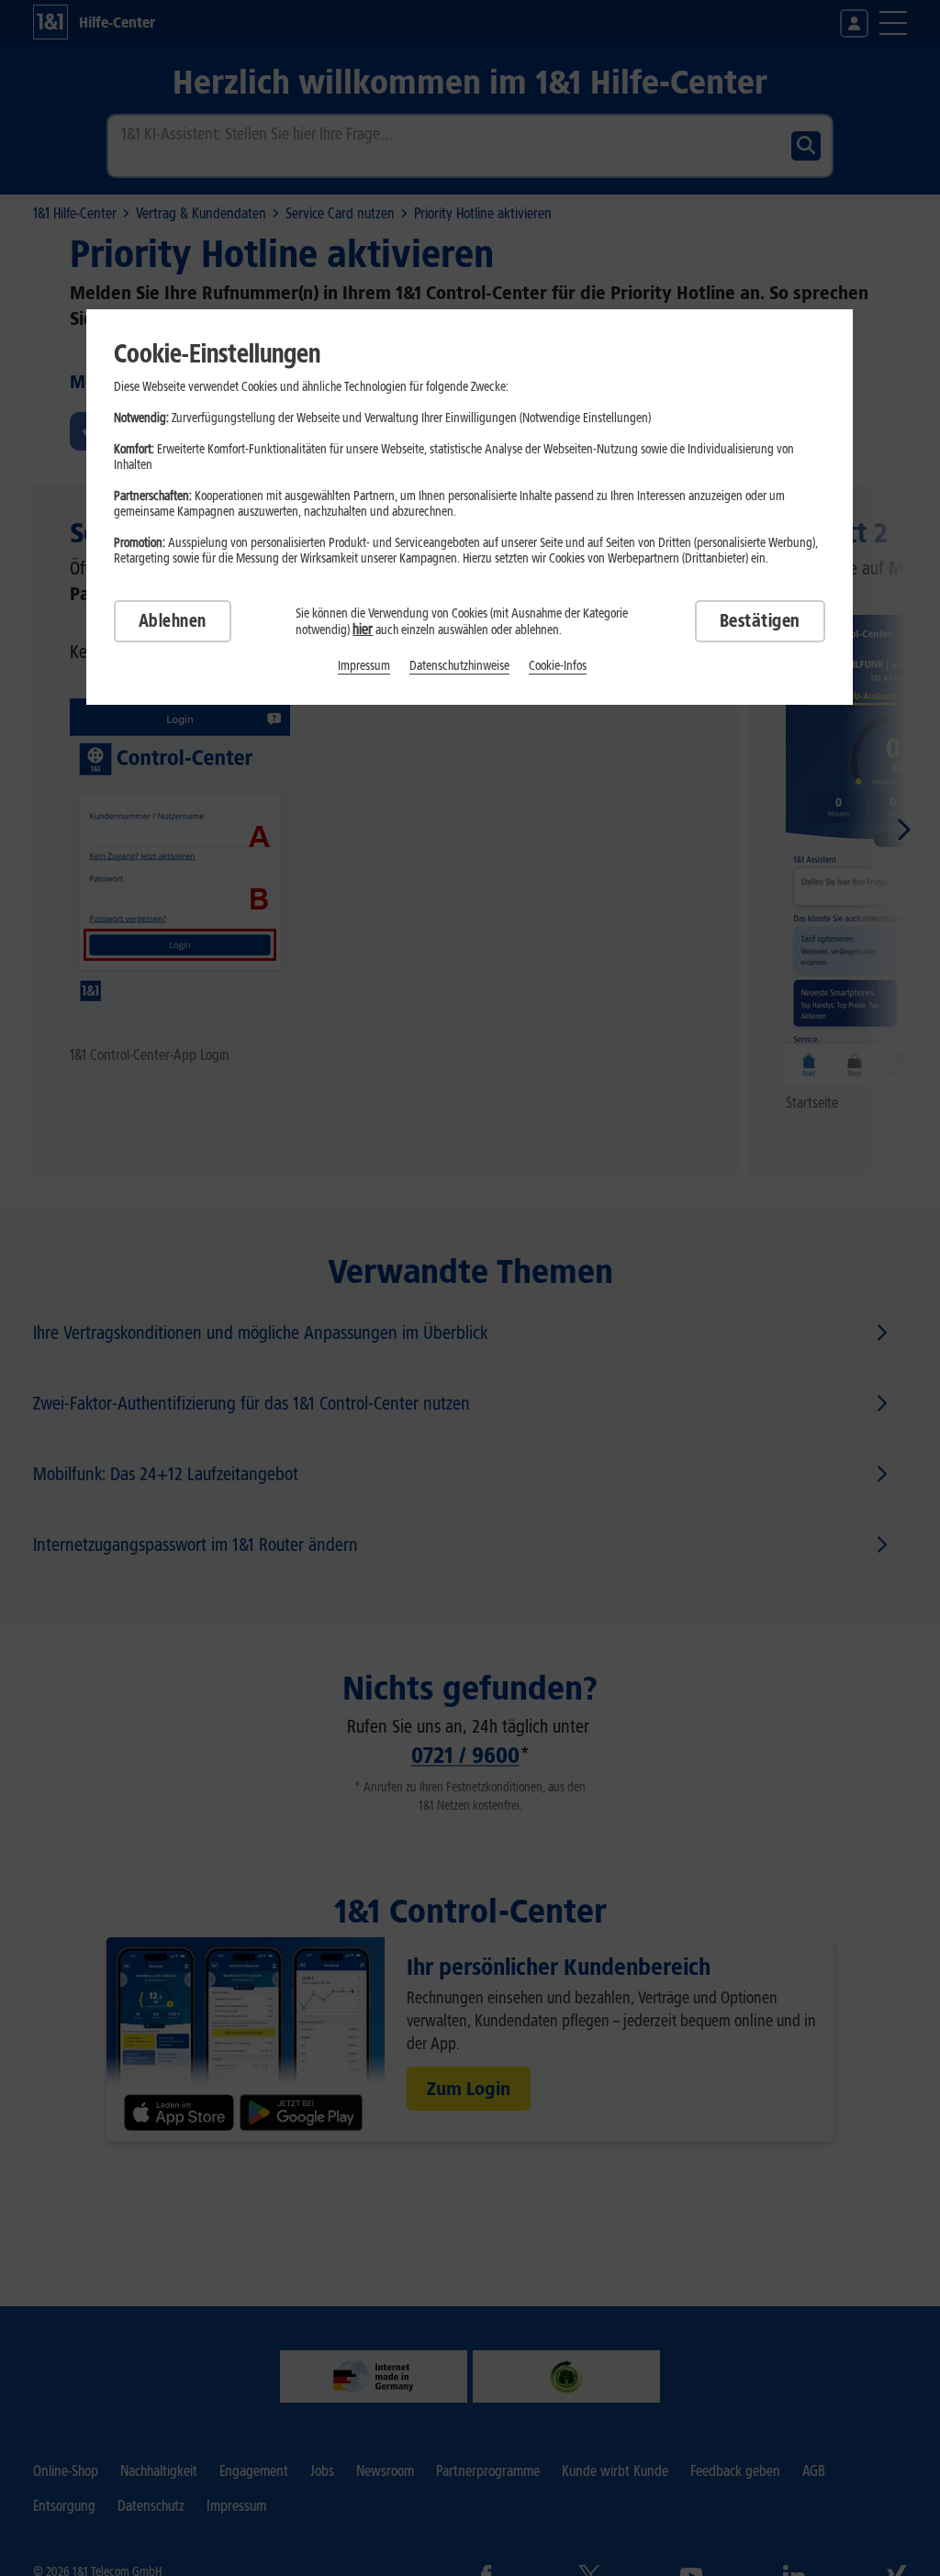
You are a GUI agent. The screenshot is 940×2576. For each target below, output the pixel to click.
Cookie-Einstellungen (217, 353)
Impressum (364, 666)
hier (363, 629)
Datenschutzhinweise (459, 666)
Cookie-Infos (558, 666)
